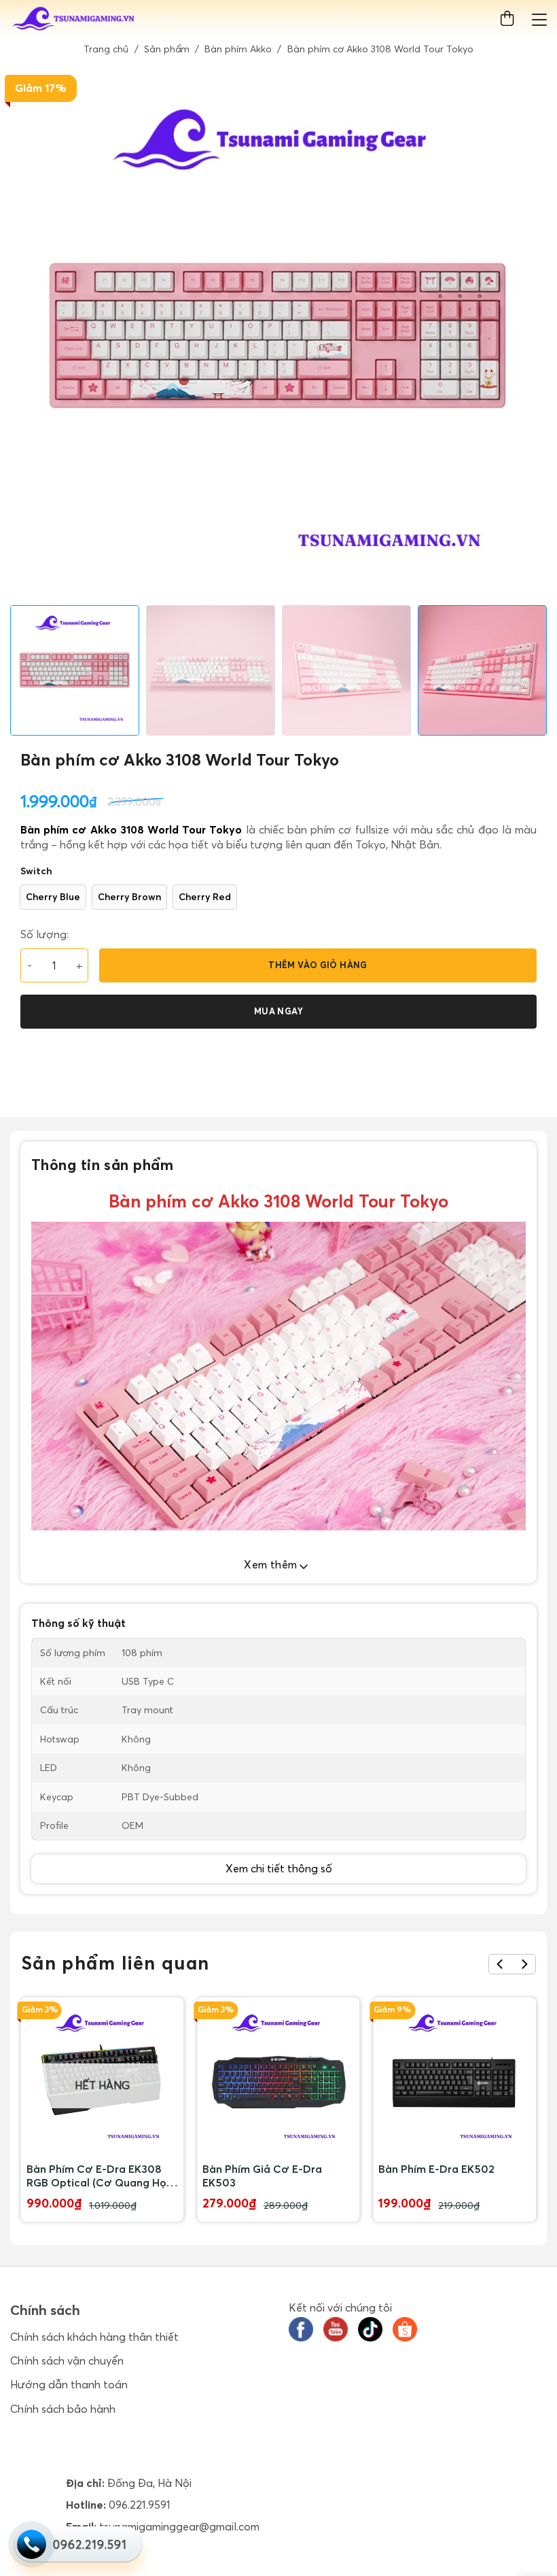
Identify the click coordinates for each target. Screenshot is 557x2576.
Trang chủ (106, 49)
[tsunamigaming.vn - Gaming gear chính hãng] (74, 19)
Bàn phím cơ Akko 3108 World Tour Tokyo (131, 829)
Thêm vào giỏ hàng (318, 965)
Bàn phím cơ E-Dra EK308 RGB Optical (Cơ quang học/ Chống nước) (102, 2176)
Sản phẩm (167, 49)
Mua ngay (278, 1011)
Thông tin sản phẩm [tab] (103, 1165)
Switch (36, 871)
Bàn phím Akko (238, 49)
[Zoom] (28, 589)
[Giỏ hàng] (510, 19)
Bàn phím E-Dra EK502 (436, 2169)
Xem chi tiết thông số (279, 1868)
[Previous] (500, 1964)
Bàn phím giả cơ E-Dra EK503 (262, 2176)
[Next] (524, 1964)
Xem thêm (272, 1564)
